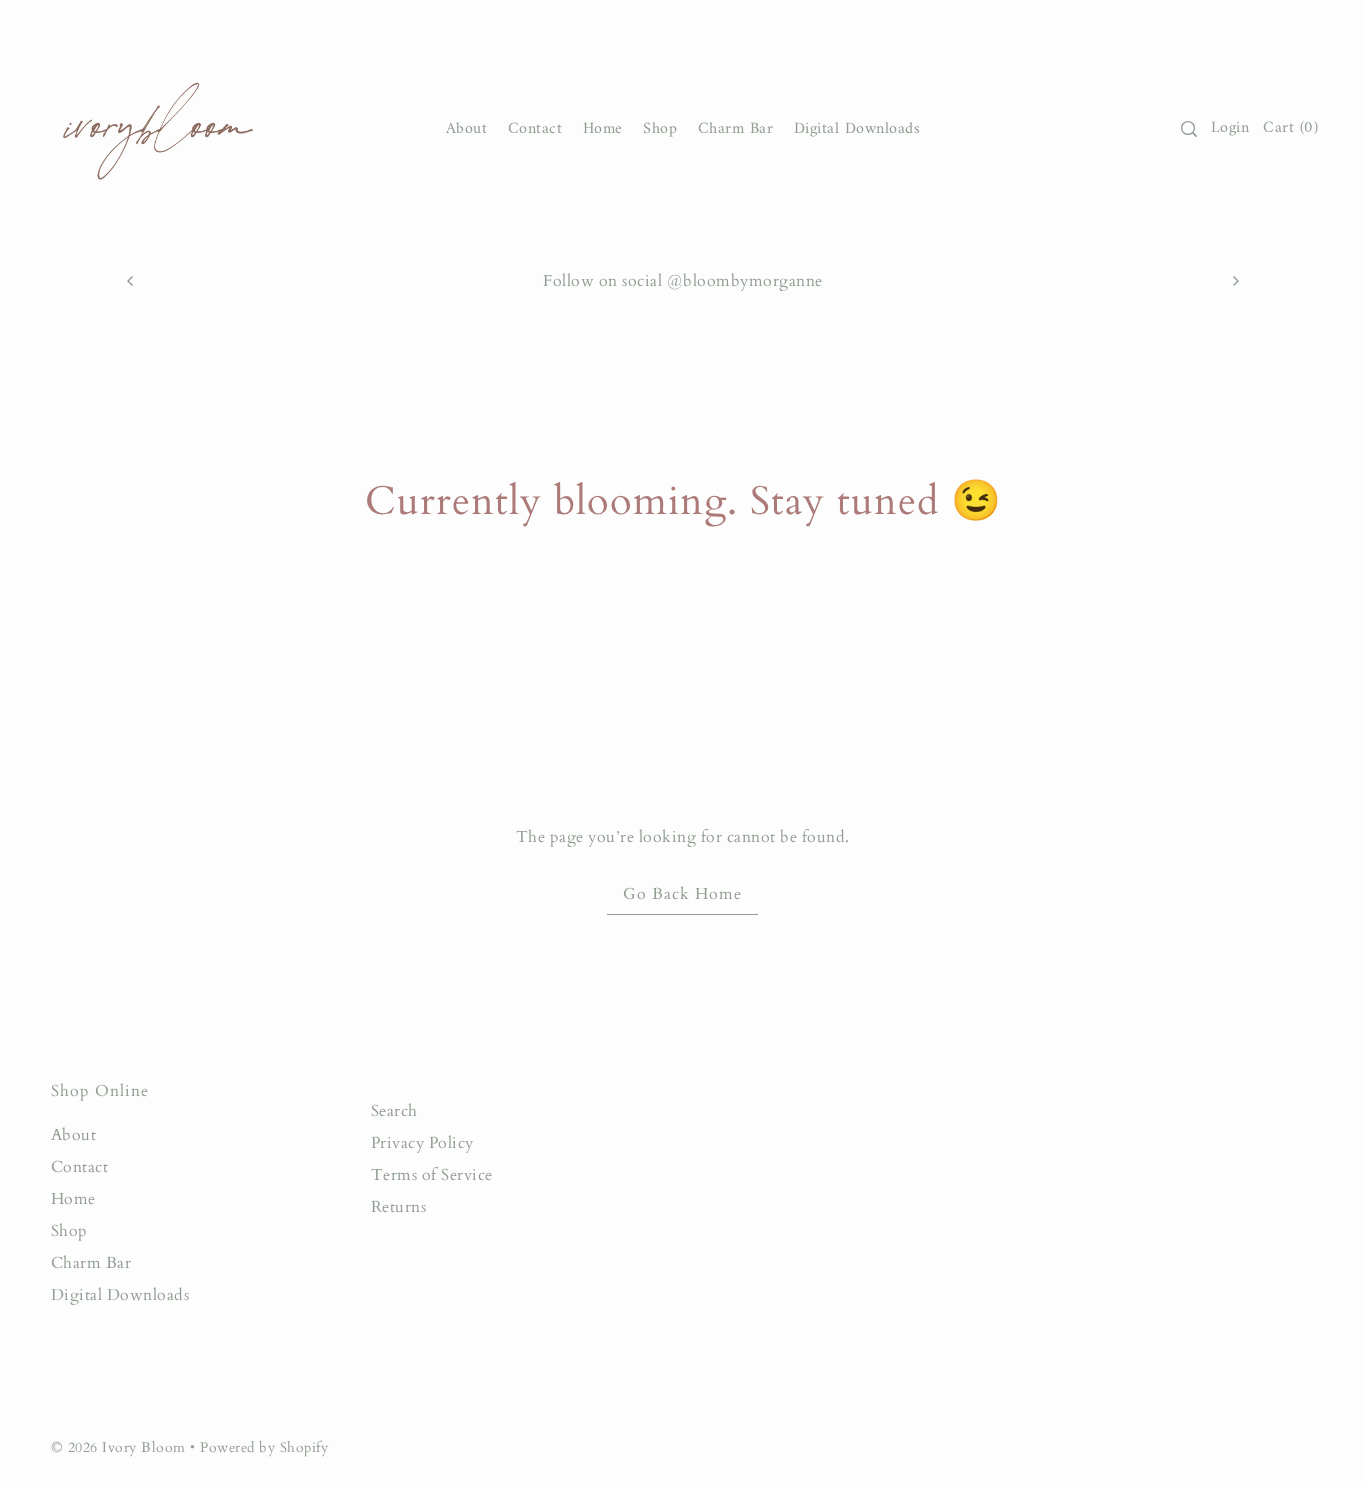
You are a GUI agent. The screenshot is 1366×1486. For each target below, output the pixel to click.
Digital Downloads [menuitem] (857, 129)
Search (394, 1111)
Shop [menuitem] (660, 129)
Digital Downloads (120, 1295)
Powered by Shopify (264, 1447)
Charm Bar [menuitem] (736, 129)
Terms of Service (432, 1175)
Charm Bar (91, 1263)
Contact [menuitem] (535, 129)
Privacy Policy (422, 1143)
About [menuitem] (467, 129)
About (74, 1135)
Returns (399, 1207)
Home (73, 1199)
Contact (80, 1167)
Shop (69, 1231)
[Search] (1189, 129)
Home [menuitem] (603, 129)
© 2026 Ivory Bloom (121, 1447)
